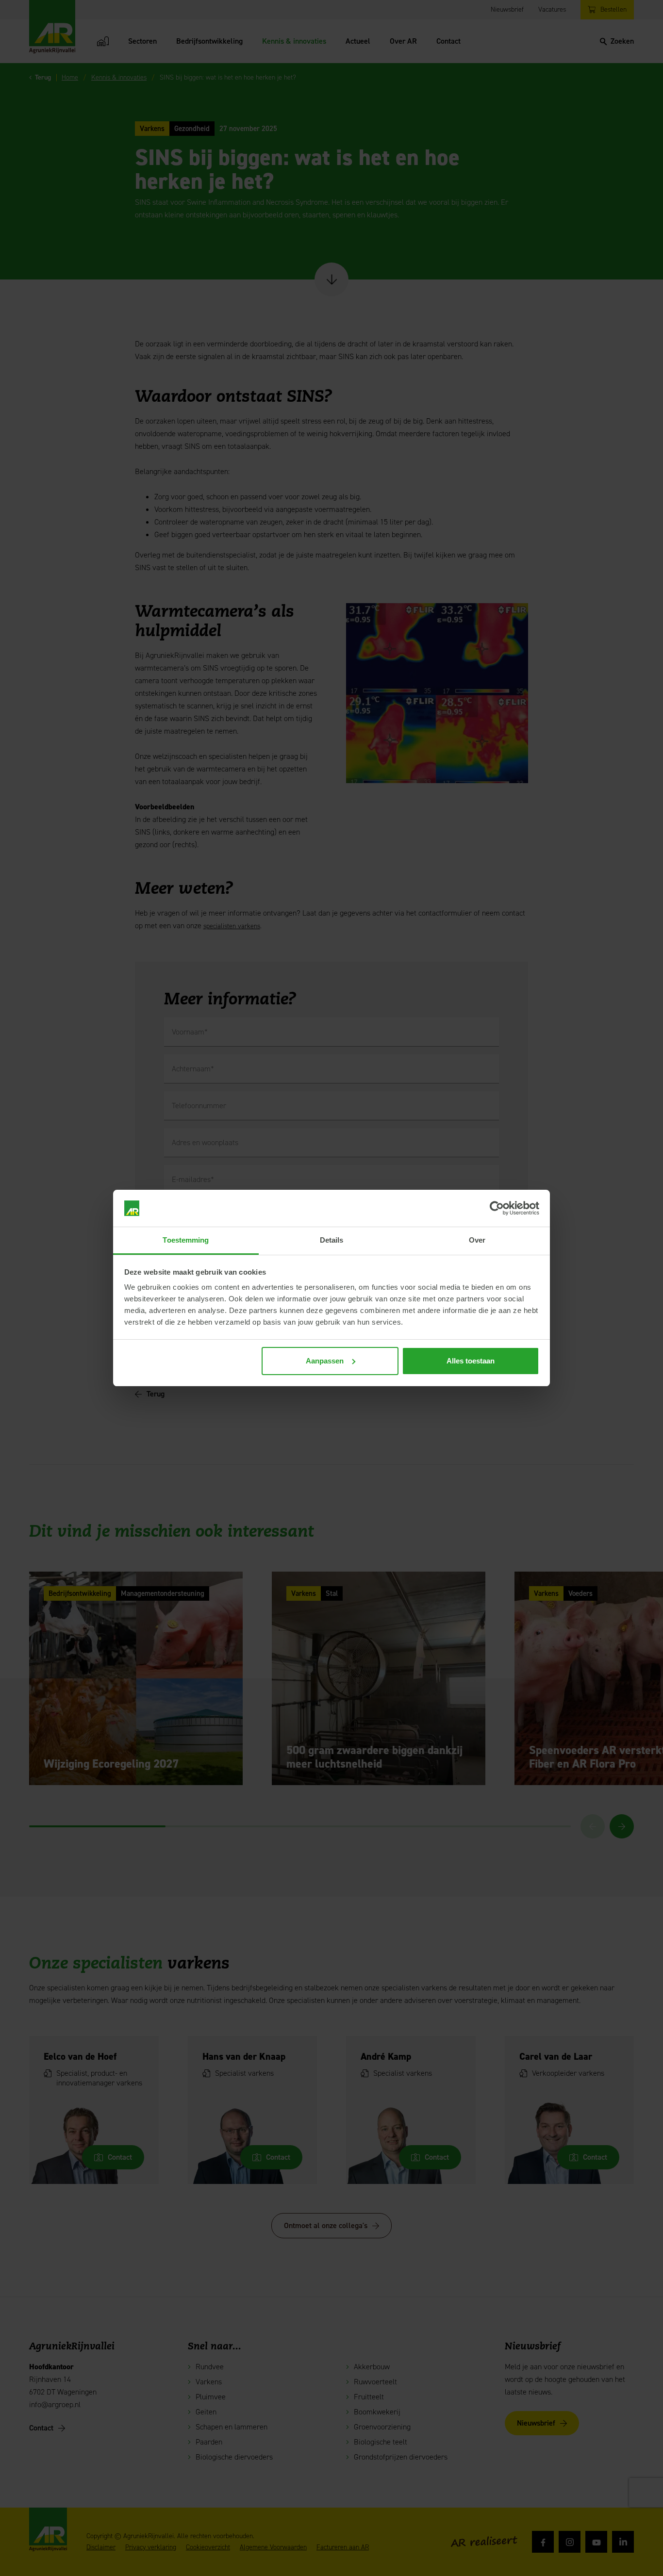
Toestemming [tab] (186, 1240)
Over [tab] (477, 1240)
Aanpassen (325, 1361)
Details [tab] (332, 1240)
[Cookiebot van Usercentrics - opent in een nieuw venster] (497, 1208)
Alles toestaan (471, 1361)
